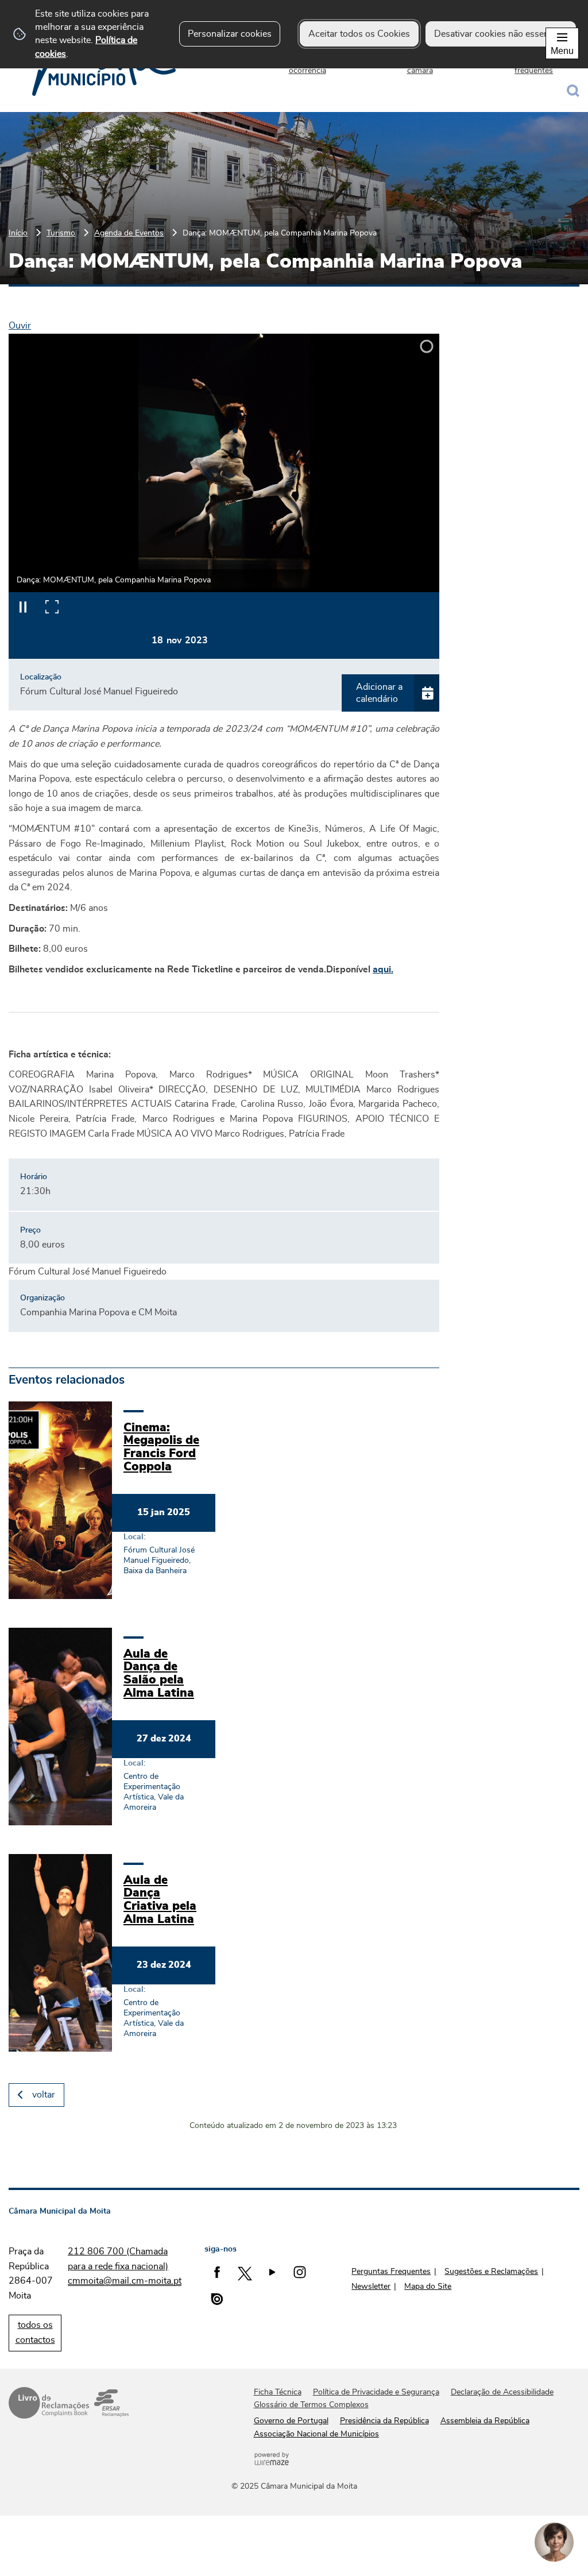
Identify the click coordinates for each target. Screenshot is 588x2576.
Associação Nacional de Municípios (316, 2434)
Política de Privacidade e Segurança (376, 2392)
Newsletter (371, 2287)
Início (18, 233)
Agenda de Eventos (129, 233)
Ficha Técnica (278, 2392)
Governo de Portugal (291, 2421)
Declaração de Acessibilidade (502, 2392)
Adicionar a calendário (379, 693)
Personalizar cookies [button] (230, 34)
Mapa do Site (428, 2287)
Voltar (44, 2095)
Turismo (61, 233)
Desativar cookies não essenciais (501, 34)
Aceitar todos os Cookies (359, 34)
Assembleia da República (485, 2421)
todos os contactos (35, 2332)
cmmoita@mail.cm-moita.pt (125, 2281)
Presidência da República (384, 2421)
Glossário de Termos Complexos (311, 2405)
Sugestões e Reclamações (491, 2272)
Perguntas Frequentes (391, 2272)
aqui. (383, 970)
